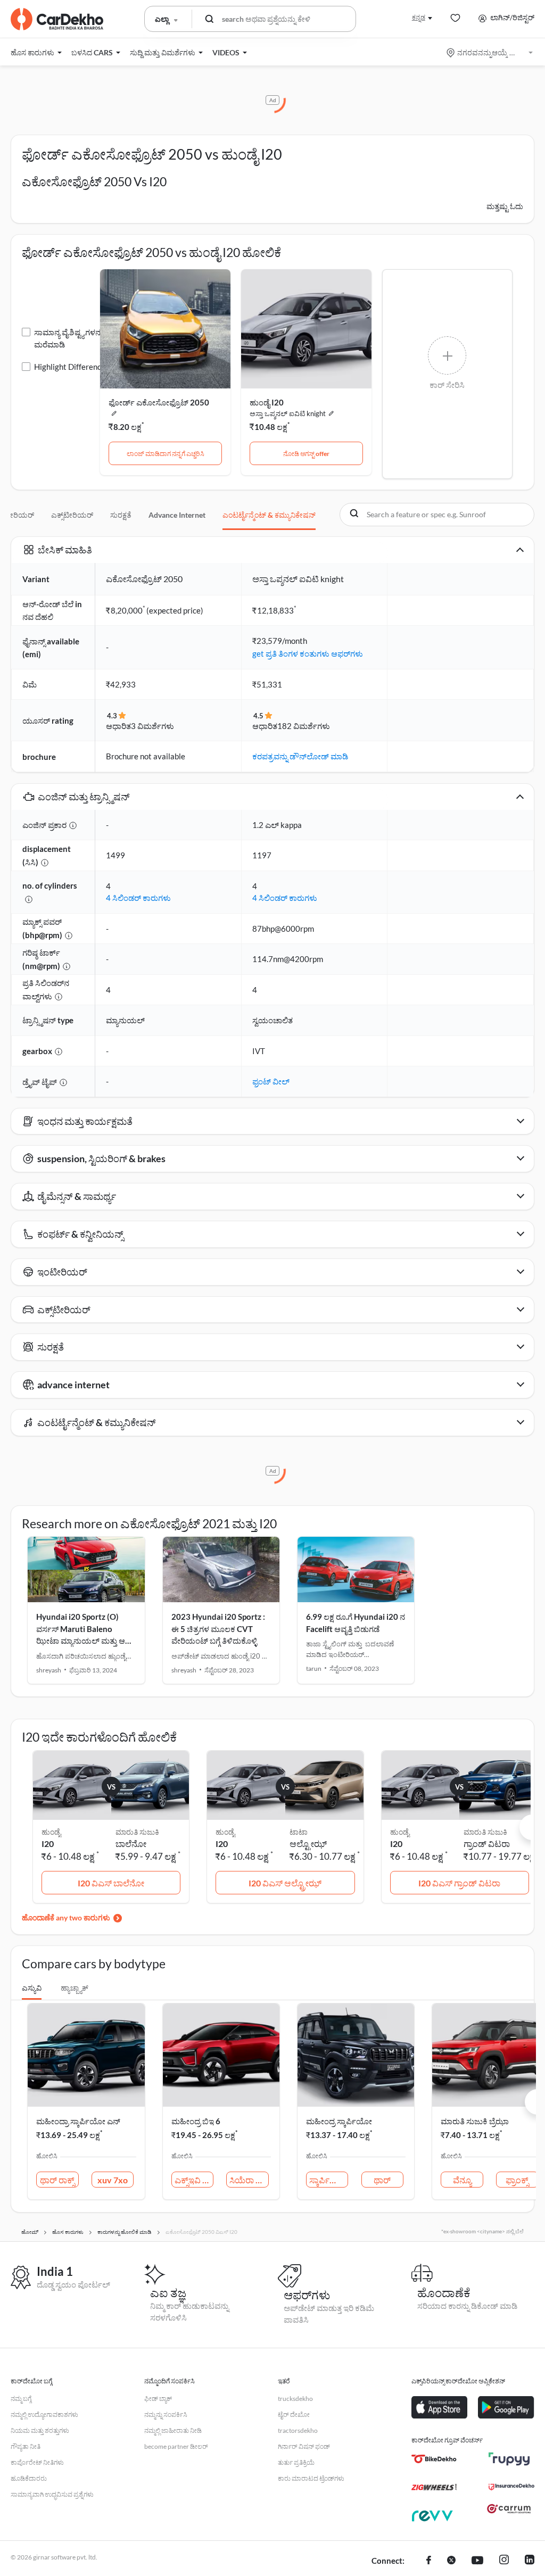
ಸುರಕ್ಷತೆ (121, 515)
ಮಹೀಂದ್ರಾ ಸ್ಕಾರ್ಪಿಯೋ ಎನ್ (78, 2121)
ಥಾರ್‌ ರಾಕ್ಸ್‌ (57, 2180)
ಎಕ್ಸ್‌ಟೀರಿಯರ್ (72, 515)
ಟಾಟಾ (299, 1832)
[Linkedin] (530, 2561)
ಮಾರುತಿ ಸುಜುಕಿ (137, 1832)
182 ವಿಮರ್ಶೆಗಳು (304, 726)
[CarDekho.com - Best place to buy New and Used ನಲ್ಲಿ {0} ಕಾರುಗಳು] (57, 19)
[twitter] (451, 2561)
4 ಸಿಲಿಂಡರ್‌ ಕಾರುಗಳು (138, 898)
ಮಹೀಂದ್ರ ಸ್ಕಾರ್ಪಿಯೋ (339, 2121)
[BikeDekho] (434, 2459)
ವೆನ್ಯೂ (462, 2180)
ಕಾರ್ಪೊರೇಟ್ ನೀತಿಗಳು (37, 2462)
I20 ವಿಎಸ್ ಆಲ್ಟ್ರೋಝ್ (285, 1883)
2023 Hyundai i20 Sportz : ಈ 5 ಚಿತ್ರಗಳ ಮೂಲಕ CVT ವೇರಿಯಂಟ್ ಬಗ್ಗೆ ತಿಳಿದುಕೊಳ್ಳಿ (218, 1629)
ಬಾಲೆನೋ (131, 1844)
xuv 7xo (113, 2180)
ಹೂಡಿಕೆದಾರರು (29, 2478)
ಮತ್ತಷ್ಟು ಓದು (505, 206)
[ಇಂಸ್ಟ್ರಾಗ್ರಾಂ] (504, 2561)
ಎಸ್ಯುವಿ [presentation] (32, 1988)
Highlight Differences (72, 367)
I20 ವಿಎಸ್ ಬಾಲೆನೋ (111, 1883)
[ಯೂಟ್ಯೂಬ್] (477, 2561)
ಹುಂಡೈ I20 (267, 402)
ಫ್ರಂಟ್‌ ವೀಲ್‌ (271, 1081)
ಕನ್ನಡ (419, 17)
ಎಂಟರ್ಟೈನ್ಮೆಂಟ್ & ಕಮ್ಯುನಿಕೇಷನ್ (269, 515)
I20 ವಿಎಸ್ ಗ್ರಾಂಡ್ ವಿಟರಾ (459, 1883)
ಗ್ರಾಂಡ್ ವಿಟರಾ (487, 1844)
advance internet (177, 515)
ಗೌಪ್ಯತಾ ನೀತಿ (26, 2446)
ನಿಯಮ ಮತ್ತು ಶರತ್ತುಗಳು (40, 2430)
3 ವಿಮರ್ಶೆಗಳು (152, 726)
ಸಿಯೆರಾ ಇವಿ (249, 2180)
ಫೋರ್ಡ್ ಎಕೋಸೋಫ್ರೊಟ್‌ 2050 (159, 402)
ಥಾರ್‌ (382, 2180)
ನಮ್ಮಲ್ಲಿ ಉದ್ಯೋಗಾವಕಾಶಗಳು (44, 2415)
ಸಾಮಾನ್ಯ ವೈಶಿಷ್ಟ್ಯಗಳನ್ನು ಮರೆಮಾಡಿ (69, 338)
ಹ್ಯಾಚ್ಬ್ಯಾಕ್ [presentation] (75, 1988)
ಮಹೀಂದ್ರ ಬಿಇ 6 (196, 2121)
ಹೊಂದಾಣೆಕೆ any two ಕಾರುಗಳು (66, 1917)
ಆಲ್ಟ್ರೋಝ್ (308, 1844)
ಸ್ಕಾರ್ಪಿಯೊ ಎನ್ (329, 2180)
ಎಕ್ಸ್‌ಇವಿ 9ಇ (194, 2180)
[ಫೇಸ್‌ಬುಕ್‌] (429, 2561)
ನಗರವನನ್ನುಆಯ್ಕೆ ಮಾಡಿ (490, 52)
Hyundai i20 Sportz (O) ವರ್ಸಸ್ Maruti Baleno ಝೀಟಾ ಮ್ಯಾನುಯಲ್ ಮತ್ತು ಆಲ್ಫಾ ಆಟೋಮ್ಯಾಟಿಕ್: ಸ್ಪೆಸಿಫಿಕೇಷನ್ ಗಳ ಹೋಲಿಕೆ (85, 1641)
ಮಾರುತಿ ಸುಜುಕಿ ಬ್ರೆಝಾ (475, 2121)
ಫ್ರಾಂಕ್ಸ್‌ (517, 2180)
